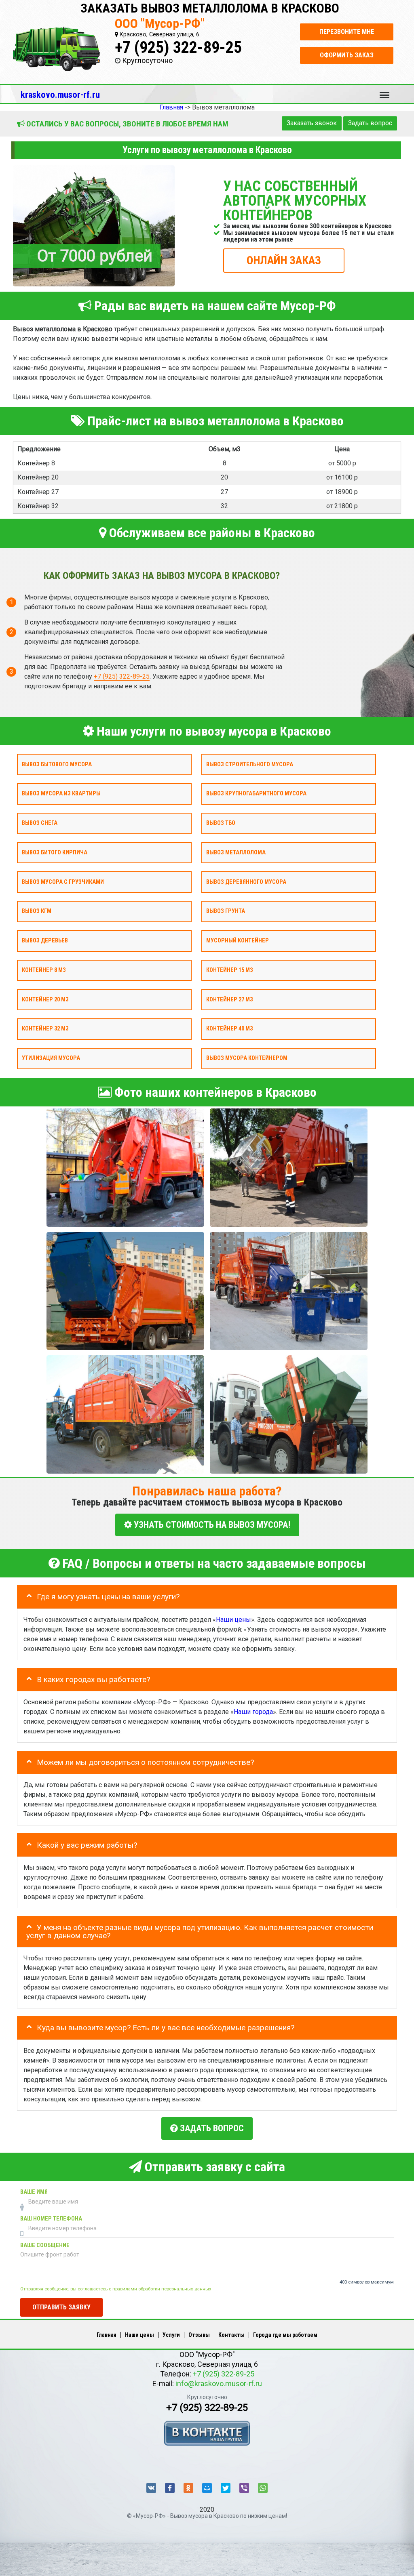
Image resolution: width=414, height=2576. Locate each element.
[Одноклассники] (188, 2488)
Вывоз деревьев (45, 941)
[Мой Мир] (207, 2488)
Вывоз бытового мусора (57, 764)
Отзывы (199, 2335)
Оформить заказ (347, 55)
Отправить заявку (61, 2307)
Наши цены (233, 1619)
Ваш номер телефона (51, 2218)
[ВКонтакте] (151, 2488)
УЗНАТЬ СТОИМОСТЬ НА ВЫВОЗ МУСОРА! (211, 1525)
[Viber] (244, 2488)
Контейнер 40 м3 (229, 1029)
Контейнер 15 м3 (229, 970)
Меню (384, 91)
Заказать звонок (312, 123)
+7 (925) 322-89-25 (178, 47)
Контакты (231, 2335)
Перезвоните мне (347, 32)
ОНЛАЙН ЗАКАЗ (284, 260)
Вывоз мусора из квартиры (61, 794)
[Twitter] (226, 2488)
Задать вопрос (370, 123)
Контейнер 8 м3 (44, 970)
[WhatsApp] (263, 2488)
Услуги (171, 2335)
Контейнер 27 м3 (229, 999)
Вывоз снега (40, 823)
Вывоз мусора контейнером (247, 1058)
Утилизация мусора (51, 1058)
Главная (107, 2335)
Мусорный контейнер (238, 941)
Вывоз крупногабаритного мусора (256, 794)
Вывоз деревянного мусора (246, 882)
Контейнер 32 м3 (45, 1029)
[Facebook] (170, 2488)
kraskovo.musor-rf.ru (60, 95)
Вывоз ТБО (221, 823)
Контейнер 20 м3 (45, 999)
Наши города (253, 1712)
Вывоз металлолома (236, 852)
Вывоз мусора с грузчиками (63, 882)
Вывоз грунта (226, 911)
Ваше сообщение (45, 2245)
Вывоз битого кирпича (55, 852)
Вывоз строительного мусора (250, 764)
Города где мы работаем (285, 2335)
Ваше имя (34, 2192)
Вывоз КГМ (37, 911)
